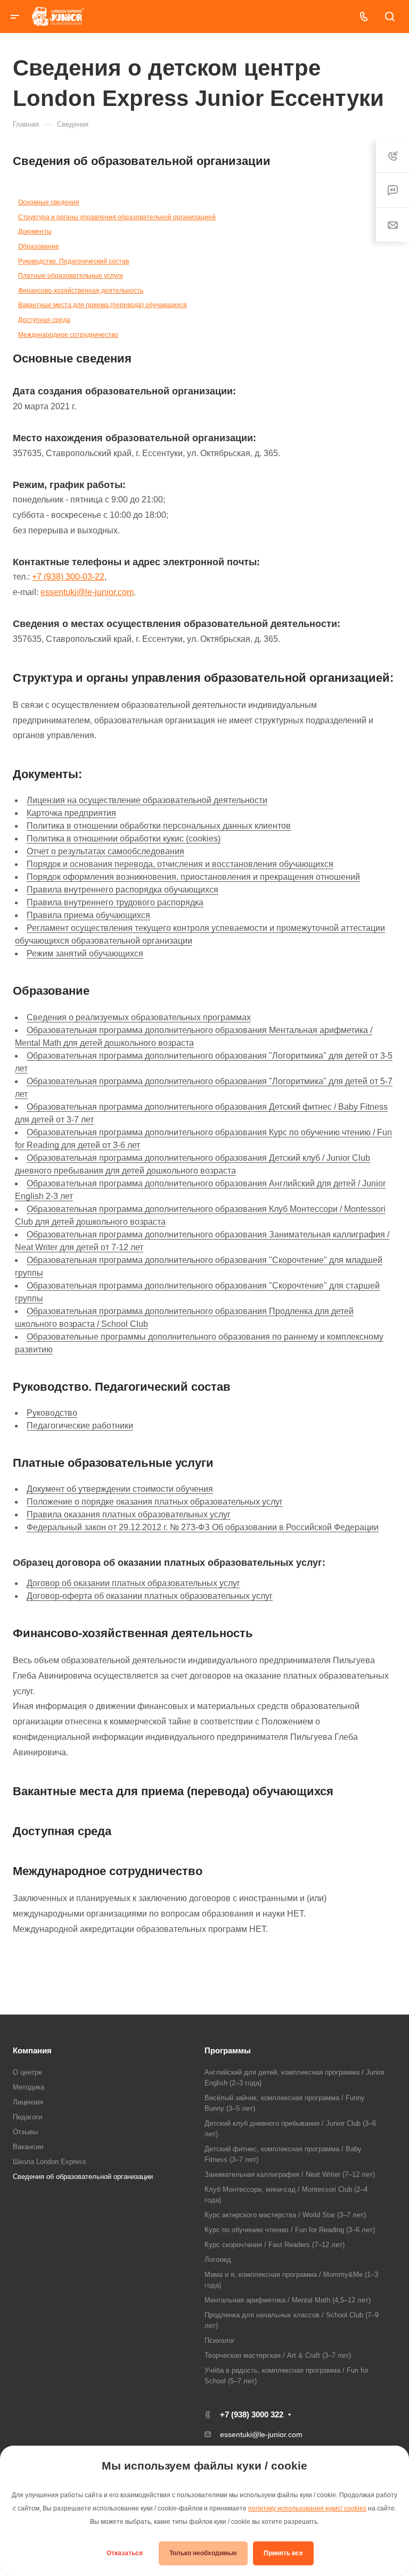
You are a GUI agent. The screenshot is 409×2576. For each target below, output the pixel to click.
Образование (39, 246)
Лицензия (28, 2102)
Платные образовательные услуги (71, 276)
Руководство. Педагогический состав (73, 261)
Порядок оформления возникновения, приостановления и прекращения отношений (193, 877)
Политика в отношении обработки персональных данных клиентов (159, 826)
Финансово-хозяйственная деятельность (81, 291)
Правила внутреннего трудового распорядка (115, 902)
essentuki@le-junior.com (87, 592)
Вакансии (28, 2147)
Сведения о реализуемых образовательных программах (139, 1017)
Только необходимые (203, 2553)
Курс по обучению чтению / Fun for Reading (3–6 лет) (290, 2230)
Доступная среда (44, 320)
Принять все (283, 2553)
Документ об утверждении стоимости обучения (120, 1489)
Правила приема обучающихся (88, 915)
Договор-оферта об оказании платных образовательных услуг (150, 1596)
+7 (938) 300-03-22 (68, 577)
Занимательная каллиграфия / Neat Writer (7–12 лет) (290, 2174)
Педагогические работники (80, 1426)
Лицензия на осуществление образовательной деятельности (147, 800)
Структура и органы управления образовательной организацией (117, 217)
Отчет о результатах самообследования (105, 851)
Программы (228, 2050)
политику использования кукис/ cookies (307, 2508)
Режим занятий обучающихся (85, 953)
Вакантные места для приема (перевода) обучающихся (103, 305)
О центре (27, 2072)
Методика (28, 2087)
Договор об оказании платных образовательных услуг (133, 1583)
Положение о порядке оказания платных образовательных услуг (155, 1502)
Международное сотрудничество (68, 335)
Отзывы (25, 2132)
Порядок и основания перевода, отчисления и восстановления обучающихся (180, 864)
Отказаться (125, 2553)
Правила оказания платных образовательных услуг (129, 1514)
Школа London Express (50, 2162)
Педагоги (27, 2117)
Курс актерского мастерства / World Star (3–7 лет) (285, 2215)
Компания (32, 2050)
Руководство (52, 1413)
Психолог (220, 2340)
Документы (35, 232)
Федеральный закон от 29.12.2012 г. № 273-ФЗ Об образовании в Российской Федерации (203, 1527)
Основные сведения (49, 202)
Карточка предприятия (71, 813)
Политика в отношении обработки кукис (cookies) (124, 839)
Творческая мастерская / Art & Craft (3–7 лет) (278, 2355)
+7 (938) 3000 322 (252, 2414)
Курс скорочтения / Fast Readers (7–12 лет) (275, 2245)
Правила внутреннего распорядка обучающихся (122, 890)
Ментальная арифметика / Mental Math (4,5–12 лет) (288, 2300)
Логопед (218, 2260)
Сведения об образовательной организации (83, 2177)
